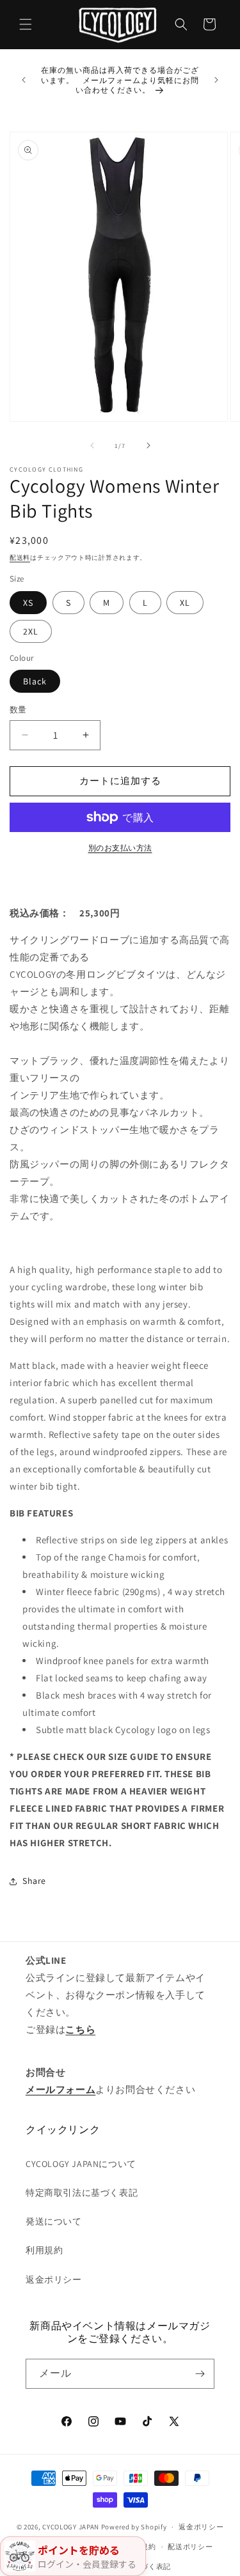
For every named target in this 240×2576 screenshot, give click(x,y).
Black (35, 681)
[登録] (200, 2374)
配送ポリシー (190, 2547)
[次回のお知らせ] (216, 80)
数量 (18, 710)
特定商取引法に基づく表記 (82, 2193)
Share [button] (34, 1881)
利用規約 (44, 2250)
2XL (31, 631)
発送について (54, 2221)
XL (185, 603)
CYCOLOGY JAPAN (71, 2527)
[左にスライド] (92, 445)
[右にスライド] (148, 445)
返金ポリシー (54, 2279)
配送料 (20, 558)
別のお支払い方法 (120, 848)
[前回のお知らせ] (24, 80)
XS (28, 603)
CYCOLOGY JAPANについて (81, 2164)
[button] (26, 24)
